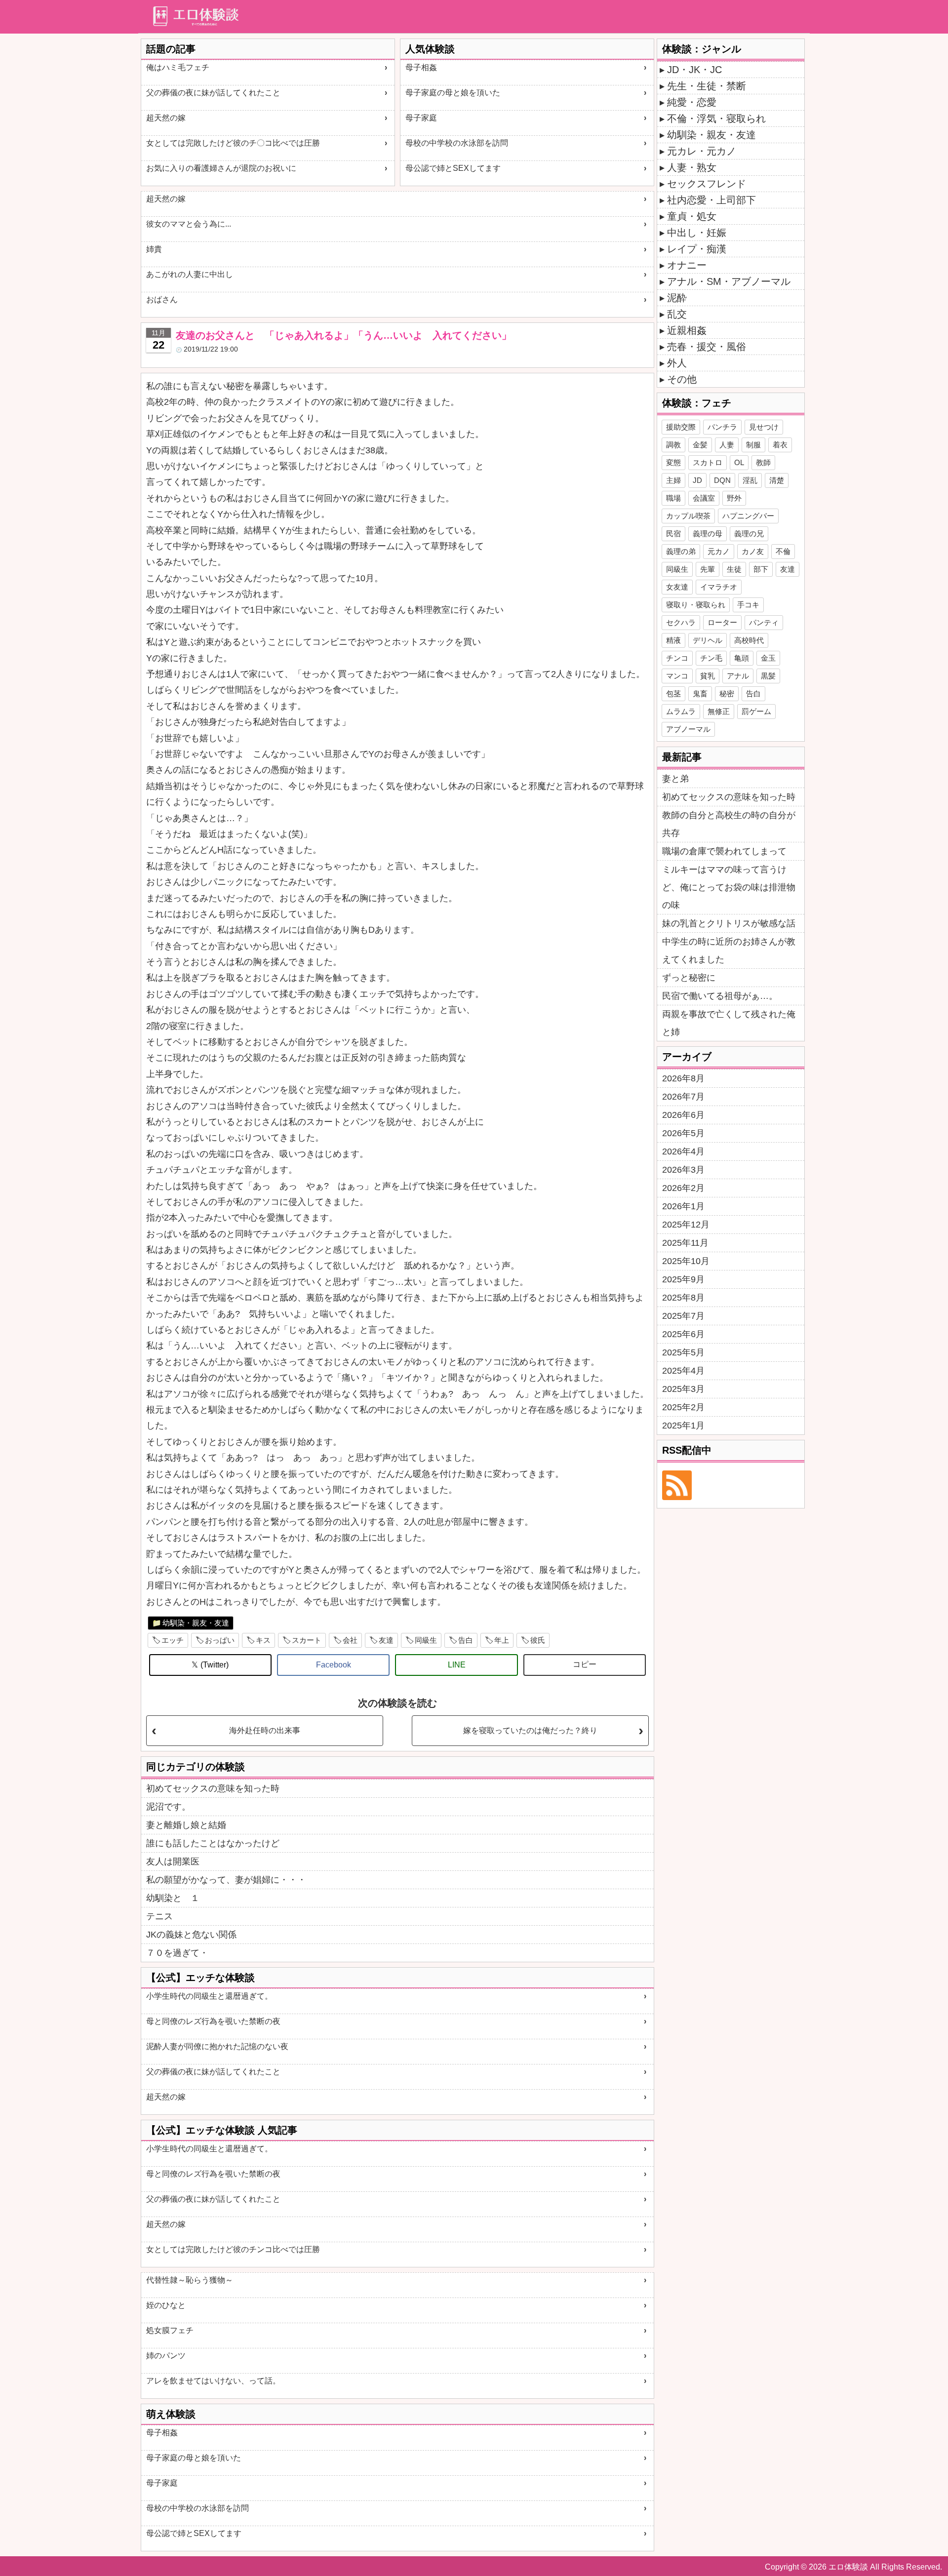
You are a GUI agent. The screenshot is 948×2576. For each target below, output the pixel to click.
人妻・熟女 (692, 167)
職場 (673, 498)
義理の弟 (681, 551)
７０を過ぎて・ (177, 1953)
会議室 (704, 498)
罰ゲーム (756, 711)
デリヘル (708, 640)
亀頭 (742, 658)
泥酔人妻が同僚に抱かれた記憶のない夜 (217, 2046)
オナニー (687, 265)
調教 (673, 445)
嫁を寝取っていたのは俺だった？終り (530, 1730)
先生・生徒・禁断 (707, 86)
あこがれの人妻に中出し (190, 274)
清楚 (777, 480)
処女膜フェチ (170, 2330)
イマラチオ (719, 587)
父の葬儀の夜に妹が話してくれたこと (213, 93)
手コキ (748, 605)
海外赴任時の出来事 (265, 1730)
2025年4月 (683, 1371)
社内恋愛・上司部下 (711, 200)
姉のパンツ (166, 2356)
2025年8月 (683, 1298)
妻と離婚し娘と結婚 (186, 1825)
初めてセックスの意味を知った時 (213, 1788)
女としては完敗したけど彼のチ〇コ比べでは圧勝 (233, 143)
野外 (734, 498)
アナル (738, 676)
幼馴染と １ (173, 1898)
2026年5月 (683, 1133)
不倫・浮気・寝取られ (716, 119)
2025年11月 (685, 1243)
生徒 (734, 569)
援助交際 (681, 427)
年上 (502, 1640)
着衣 (780, 445)
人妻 (727, 445)
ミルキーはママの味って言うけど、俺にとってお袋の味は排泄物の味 (729, 887)
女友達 (677, 587)
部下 (761, 569)
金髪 (700, 445)
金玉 (768, 658)
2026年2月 (683, 1188)
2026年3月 (683, 1170)
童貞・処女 (692, 216)
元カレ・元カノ (702, 151)
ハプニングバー (748, 516)
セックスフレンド (707, 184)
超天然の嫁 (166, 118)
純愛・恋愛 (692, 102)
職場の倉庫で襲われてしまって (724, 851)
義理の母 (708, 534)
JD (697, 480)
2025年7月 (683, 1316)
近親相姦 (687, 330)
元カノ (719, 551)
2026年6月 (683, 1115)
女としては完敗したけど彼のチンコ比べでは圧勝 (233, 2249)
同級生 (426, 1640)
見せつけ (764, 427)
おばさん (162, 299)
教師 (763, 462)
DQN (722, 480)
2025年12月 (686, 1225)
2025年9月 (683, 1279)
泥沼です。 (168, 1807)
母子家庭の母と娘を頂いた (453, 93)
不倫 (783, 551)
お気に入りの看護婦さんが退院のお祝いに (221, 168)
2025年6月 (683, 1334)
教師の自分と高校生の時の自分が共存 (729, 824)
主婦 (673, 480)
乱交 (677, 314)
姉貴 (154, 249)
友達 (386, 1640)
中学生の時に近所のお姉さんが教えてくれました (729, 951)
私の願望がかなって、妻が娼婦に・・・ (226, 1880)
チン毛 (711, 658)
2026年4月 (683, 1151)
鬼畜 (700, 694)
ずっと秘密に (689, 978)
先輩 (708, 569)
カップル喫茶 (688, 516)
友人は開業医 (173, 1862)
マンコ (677, 676)
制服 (753, 445)
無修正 (719, 711)
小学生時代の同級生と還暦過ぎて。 (209, 1996)
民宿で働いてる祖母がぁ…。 (720, 996)
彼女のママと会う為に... (189, 224)
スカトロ (708, 462)
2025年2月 (683, 1407)
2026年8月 (683, 1078)
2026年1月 (683, 1206)
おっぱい (220, 1640)
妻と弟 (675, 779)
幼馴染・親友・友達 (196, 1623)
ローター (722, 622)
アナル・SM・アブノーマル (729, 281)
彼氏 (538, 1640)
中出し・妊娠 (697, 233)
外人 (677, 363)
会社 (350, 1640)
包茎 (673, 694)
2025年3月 (683, 1389)
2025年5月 (683, 1352)
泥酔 (677, 298)
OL (739, 462)
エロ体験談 (848, 2567)
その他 (682, 379)
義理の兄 (749, 534)
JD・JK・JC (694, 70)
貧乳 (708, 676)
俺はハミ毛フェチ (178, 67)
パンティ (764, 622)
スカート (307, 1640)
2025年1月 (683, 1426)
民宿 (673, 534)
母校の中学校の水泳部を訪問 (457, 143)
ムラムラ (681, 711)
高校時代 (749, 640)
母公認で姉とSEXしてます (453, 168)
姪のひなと (166, 2305)
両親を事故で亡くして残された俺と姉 (729, 1023)
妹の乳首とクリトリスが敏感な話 (729, 923)
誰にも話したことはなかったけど (213, 1843)
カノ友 (753, 551)
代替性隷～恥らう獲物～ (190, 2280)
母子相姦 (421, 67)
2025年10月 (686, 1261)
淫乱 (750, 480)
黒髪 (768, 676)
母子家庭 (421, 118)
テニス (159, 1916)
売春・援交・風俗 (707, 347)
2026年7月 (683, 1097)
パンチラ (722, 427)
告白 (466, 1640)
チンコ (677, 658)
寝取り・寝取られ (696, 605)
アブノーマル (688, 729)
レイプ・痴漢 (697, 249)
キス (263, 1640)
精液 (673, 640)
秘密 (727, 694)
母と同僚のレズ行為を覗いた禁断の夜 (213, 2021)
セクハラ (681, 622)
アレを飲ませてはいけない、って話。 (213, 2381)
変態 (673, 462)
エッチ (173, 1640)
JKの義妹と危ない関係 (191, 1935)
